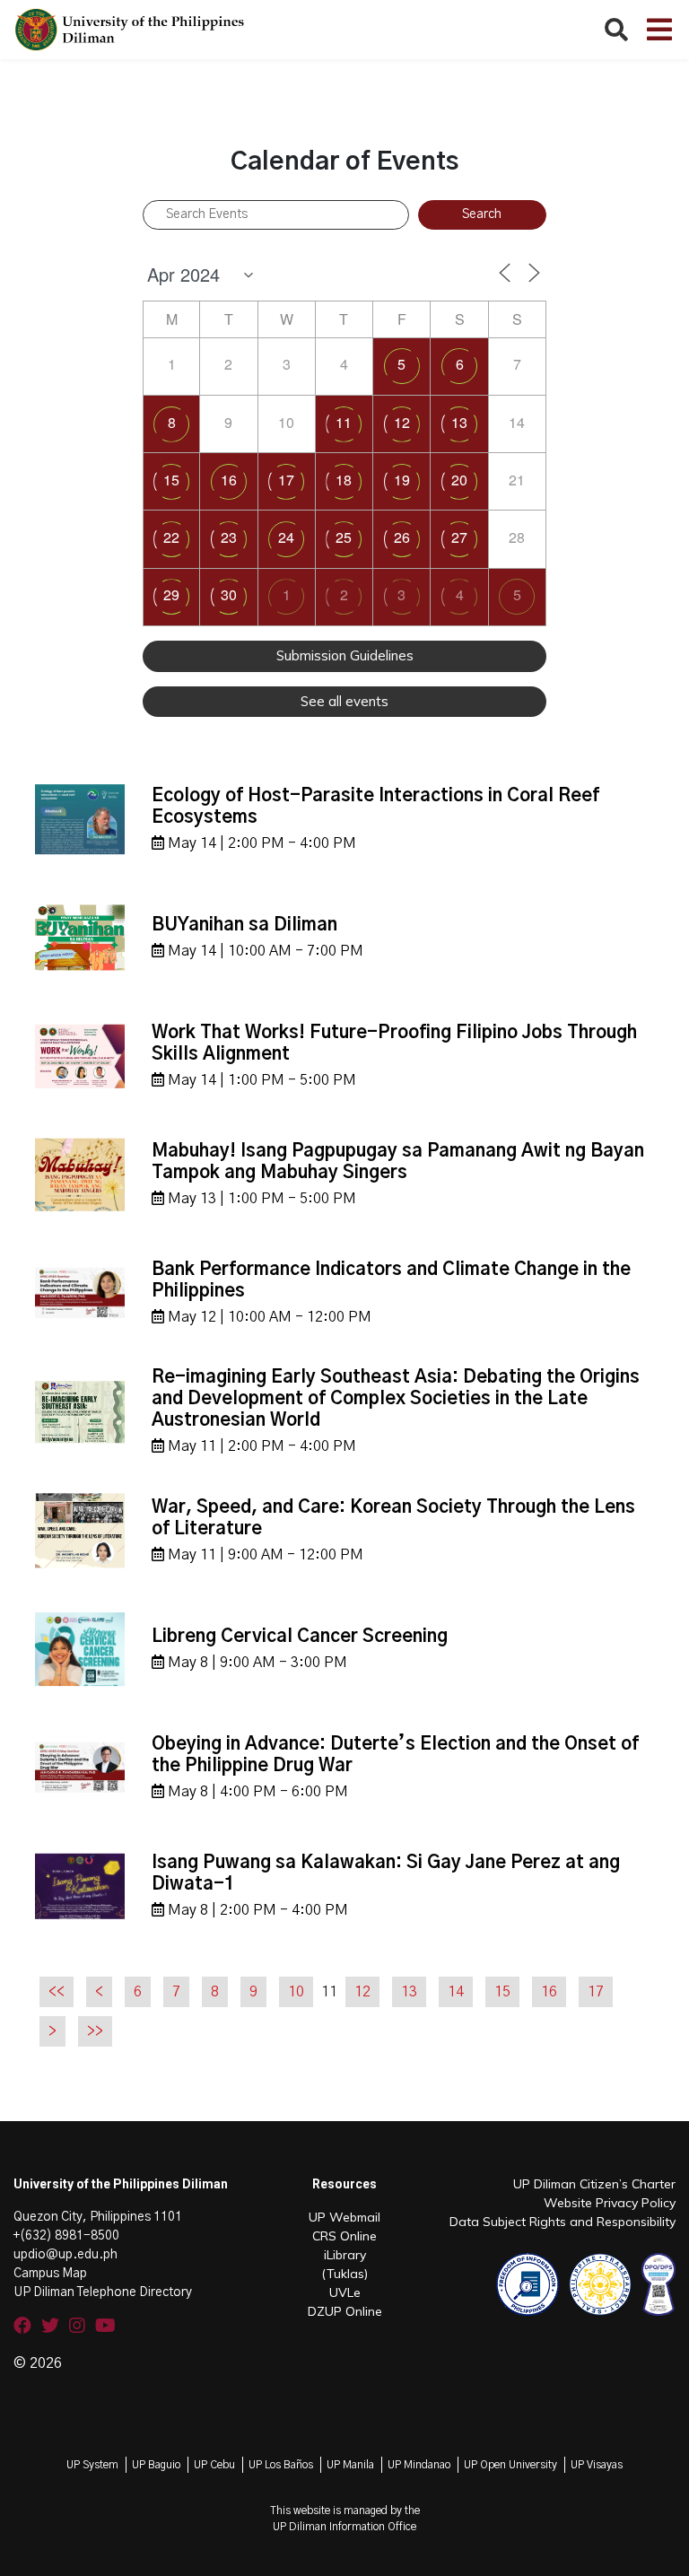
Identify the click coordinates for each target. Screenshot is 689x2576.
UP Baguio (156, 2465)
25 (344, 537)
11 (344, 422)
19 (402, 480)
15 (171, 480)
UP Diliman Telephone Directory (103, 2292)
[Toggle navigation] (659, 30)
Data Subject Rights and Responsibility (563, 2222)
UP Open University (510, 2465)
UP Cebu (214, 2465)
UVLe (345, 2292)
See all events (344, 701)
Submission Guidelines (345, 655)
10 (296, 1992)
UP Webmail (344, 2217)
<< (57, 1992)
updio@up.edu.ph (65, 2255)
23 (229, 537)
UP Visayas (597, 2465)
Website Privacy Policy (610, 2203)
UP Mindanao (419, 2465)
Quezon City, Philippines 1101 (98, 2217)
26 (402, 537)
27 (459, 537)
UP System (92, 2465)
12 (402, 422)
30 (229, 594)
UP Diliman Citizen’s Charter (594, 2184)
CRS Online (344, 2236)
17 (286, 480)
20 (459, 480)
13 (459, 422)
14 (456, 1992)
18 (344, 480)
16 (229, 480)
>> (95, 2031)
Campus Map (50, 2274)
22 (171, 537)
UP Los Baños (281, 2465)
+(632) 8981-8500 (66, 2236)
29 (171, 594)
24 (286, 537)
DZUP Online (345, 2311)
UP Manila (350, 2465)
